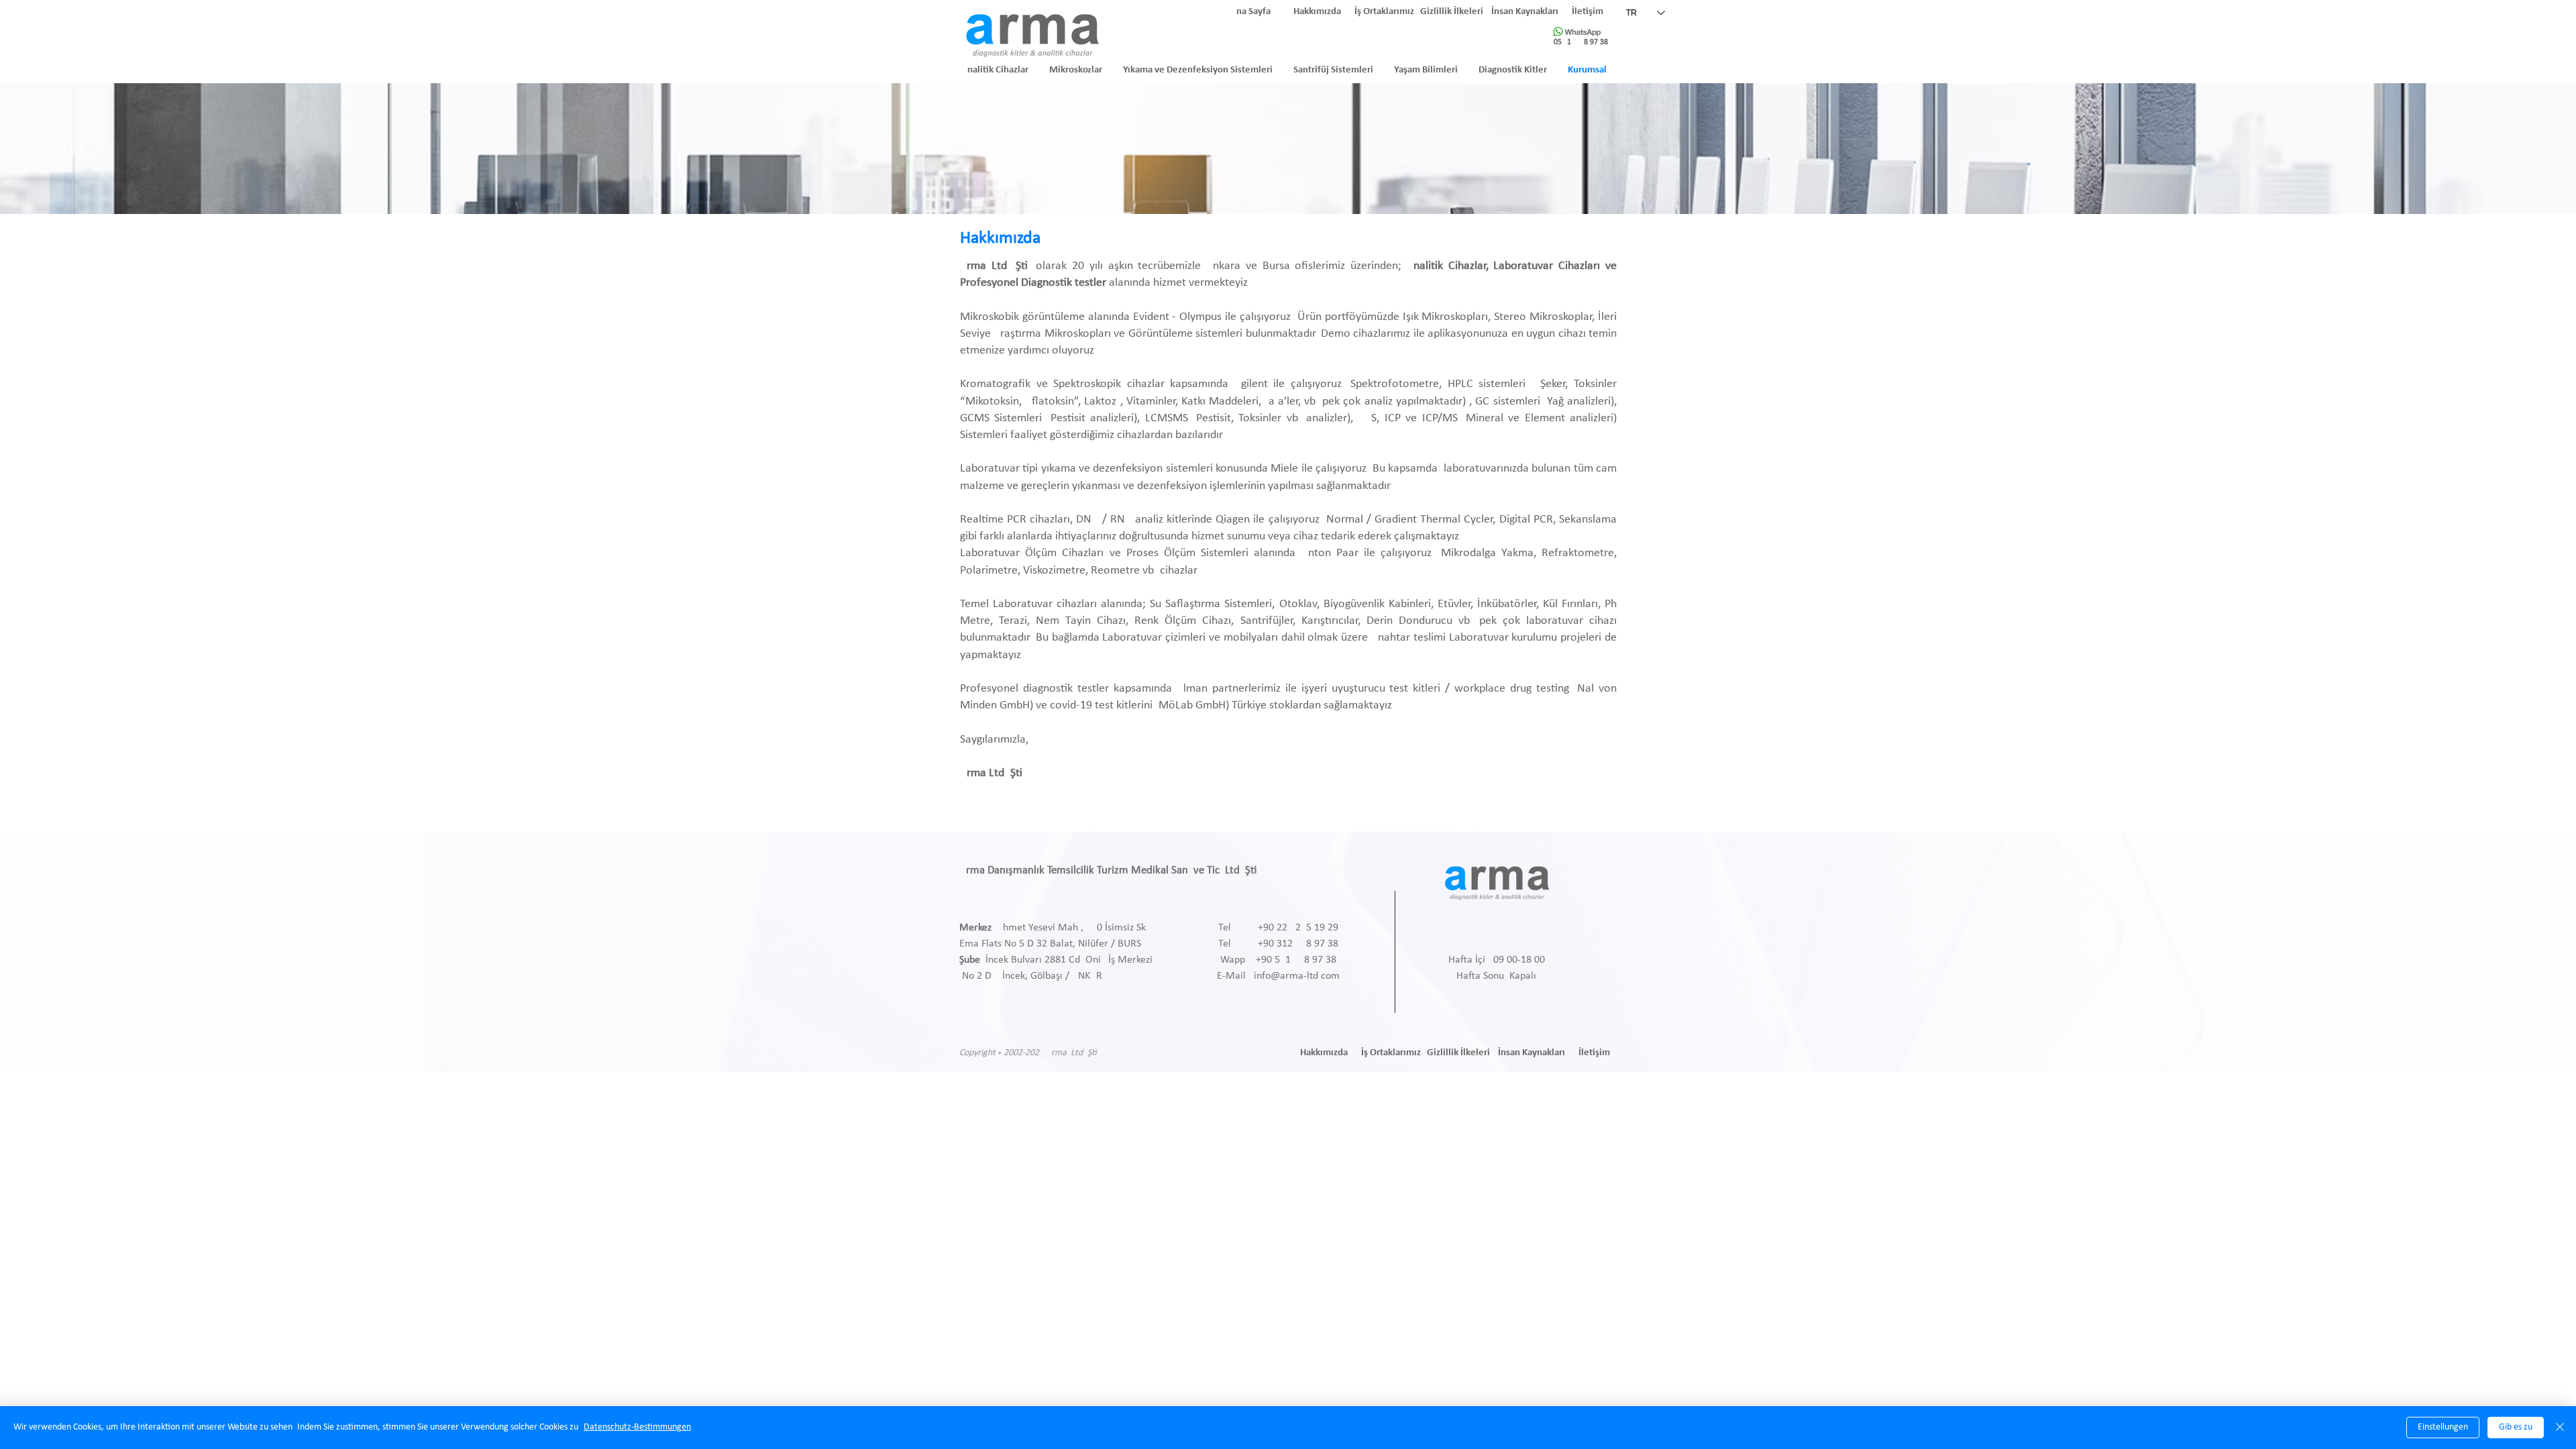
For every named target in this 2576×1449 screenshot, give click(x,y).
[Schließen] (2560, 1428)
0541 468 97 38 (1581, 42)
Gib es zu (2516, 1427)
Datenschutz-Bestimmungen (637, 1427)
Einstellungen (2443, 1427)
